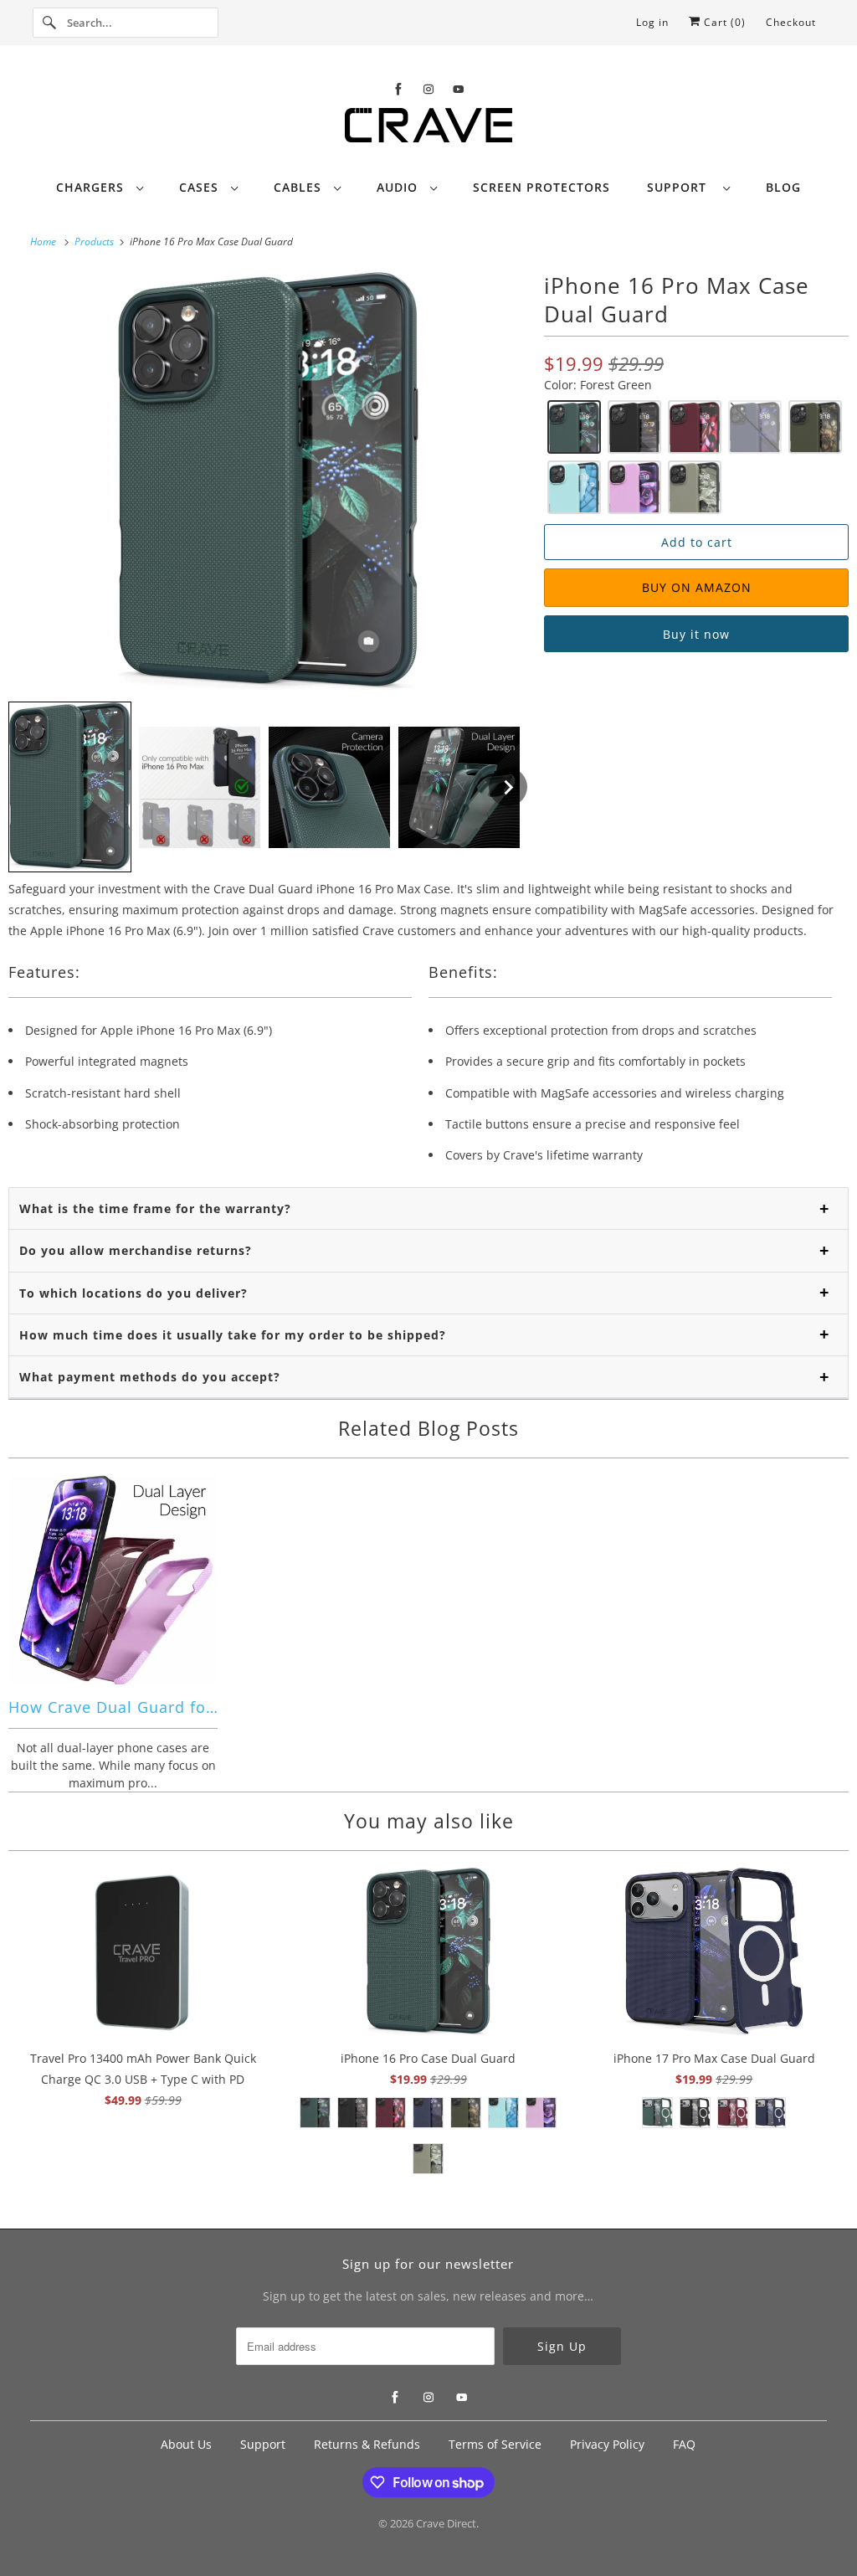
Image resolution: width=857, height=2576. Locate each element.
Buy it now (696, 634)
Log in (652, 22)
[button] (70, 787)
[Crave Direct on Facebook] (398, 89)
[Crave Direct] (429, 130)
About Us (186, 2444)
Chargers (92, 187)
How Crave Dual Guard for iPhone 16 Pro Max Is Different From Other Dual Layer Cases (113, 1707)
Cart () (723, 22)
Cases (201, 187)
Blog (783, 187)
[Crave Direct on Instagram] (428, 89)
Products (95, 242)
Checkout (791, 22)
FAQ (684, 2444)
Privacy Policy (607, 2444)
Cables (300, 187)
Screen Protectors (541, 187)
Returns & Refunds (367, 2444)
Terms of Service (495, 2444)
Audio (399, 187)
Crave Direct (446, 2523)
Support (681, 187)
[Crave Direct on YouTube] (459, 89)
